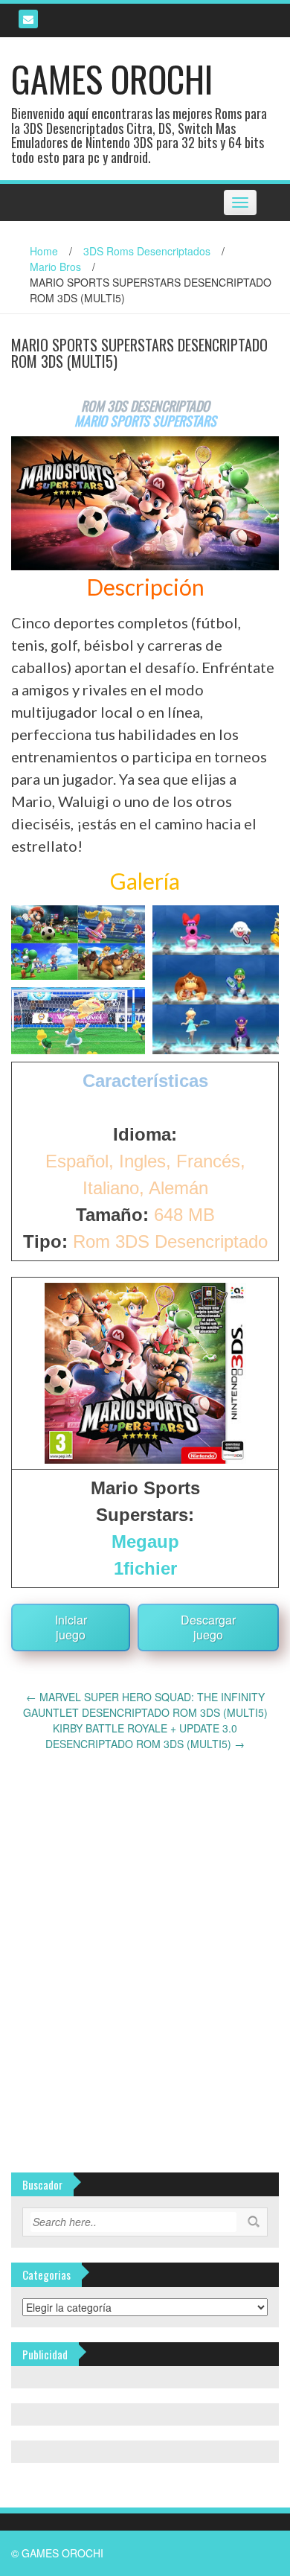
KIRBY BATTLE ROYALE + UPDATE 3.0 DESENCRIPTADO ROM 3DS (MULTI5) (145, 1736)
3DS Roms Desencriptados (147, 251)
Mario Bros (55, 267)
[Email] (28, 19)
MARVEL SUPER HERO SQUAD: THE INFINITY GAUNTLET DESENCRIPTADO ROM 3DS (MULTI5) (145, 1705)
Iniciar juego (71, 1627)
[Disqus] (145, 1938)
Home (44, 251)
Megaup (145, 1542)
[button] (78, 943)
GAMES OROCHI (112, 79)
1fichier (145, 1568)
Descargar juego (208, 1627)
